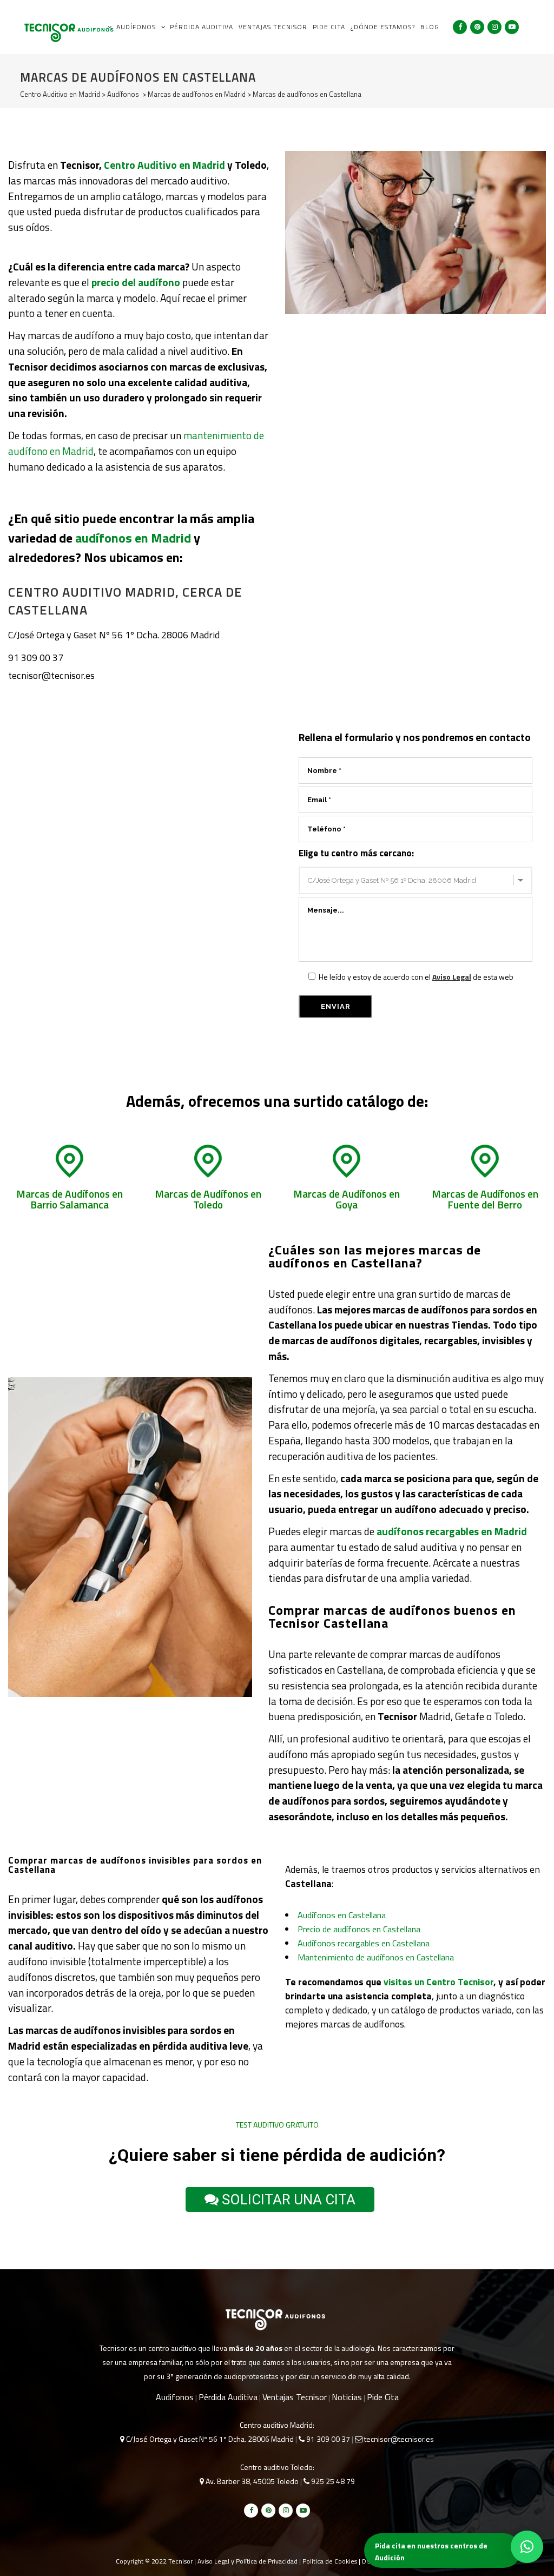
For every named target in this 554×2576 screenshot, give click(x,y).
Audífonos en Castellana (342, 1915)
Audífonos (123, 94)
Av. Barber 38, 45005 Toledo (251, 2481)
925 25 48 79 (332, 2481)
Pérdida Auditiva (228, 2397)
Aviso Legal (452, 977)
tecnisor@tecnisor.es (51, 675)
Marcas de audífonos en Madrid (197, 94)
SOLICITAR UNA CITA (287, 2199)
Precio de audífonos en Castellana (359, 1929)
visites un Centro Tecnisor (438, 1982)
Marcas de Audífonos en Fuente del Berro (485, 1199)
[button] (527, 2547)
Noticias (347, 2397)
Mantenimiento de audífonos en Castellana (376, 1957)
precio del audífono (136, 282)
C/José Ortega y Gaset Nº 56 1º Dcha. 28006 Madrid (114, 635)
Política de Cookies (330, 2561)
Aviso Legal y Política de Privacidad (248, 2561)
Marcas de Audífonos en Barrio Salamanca (70, 1199)
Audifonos (175, 2397)
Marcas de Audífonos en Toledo (208, 1199)
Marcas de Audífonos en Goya (347, 1199)
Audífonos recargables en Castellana (364, 1943)
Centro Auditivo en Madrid (60, 94)
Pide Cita (383, 2397)
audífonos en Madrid (133, 538)
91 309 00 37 (36, 658)
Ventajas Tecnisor (295, 2397)
